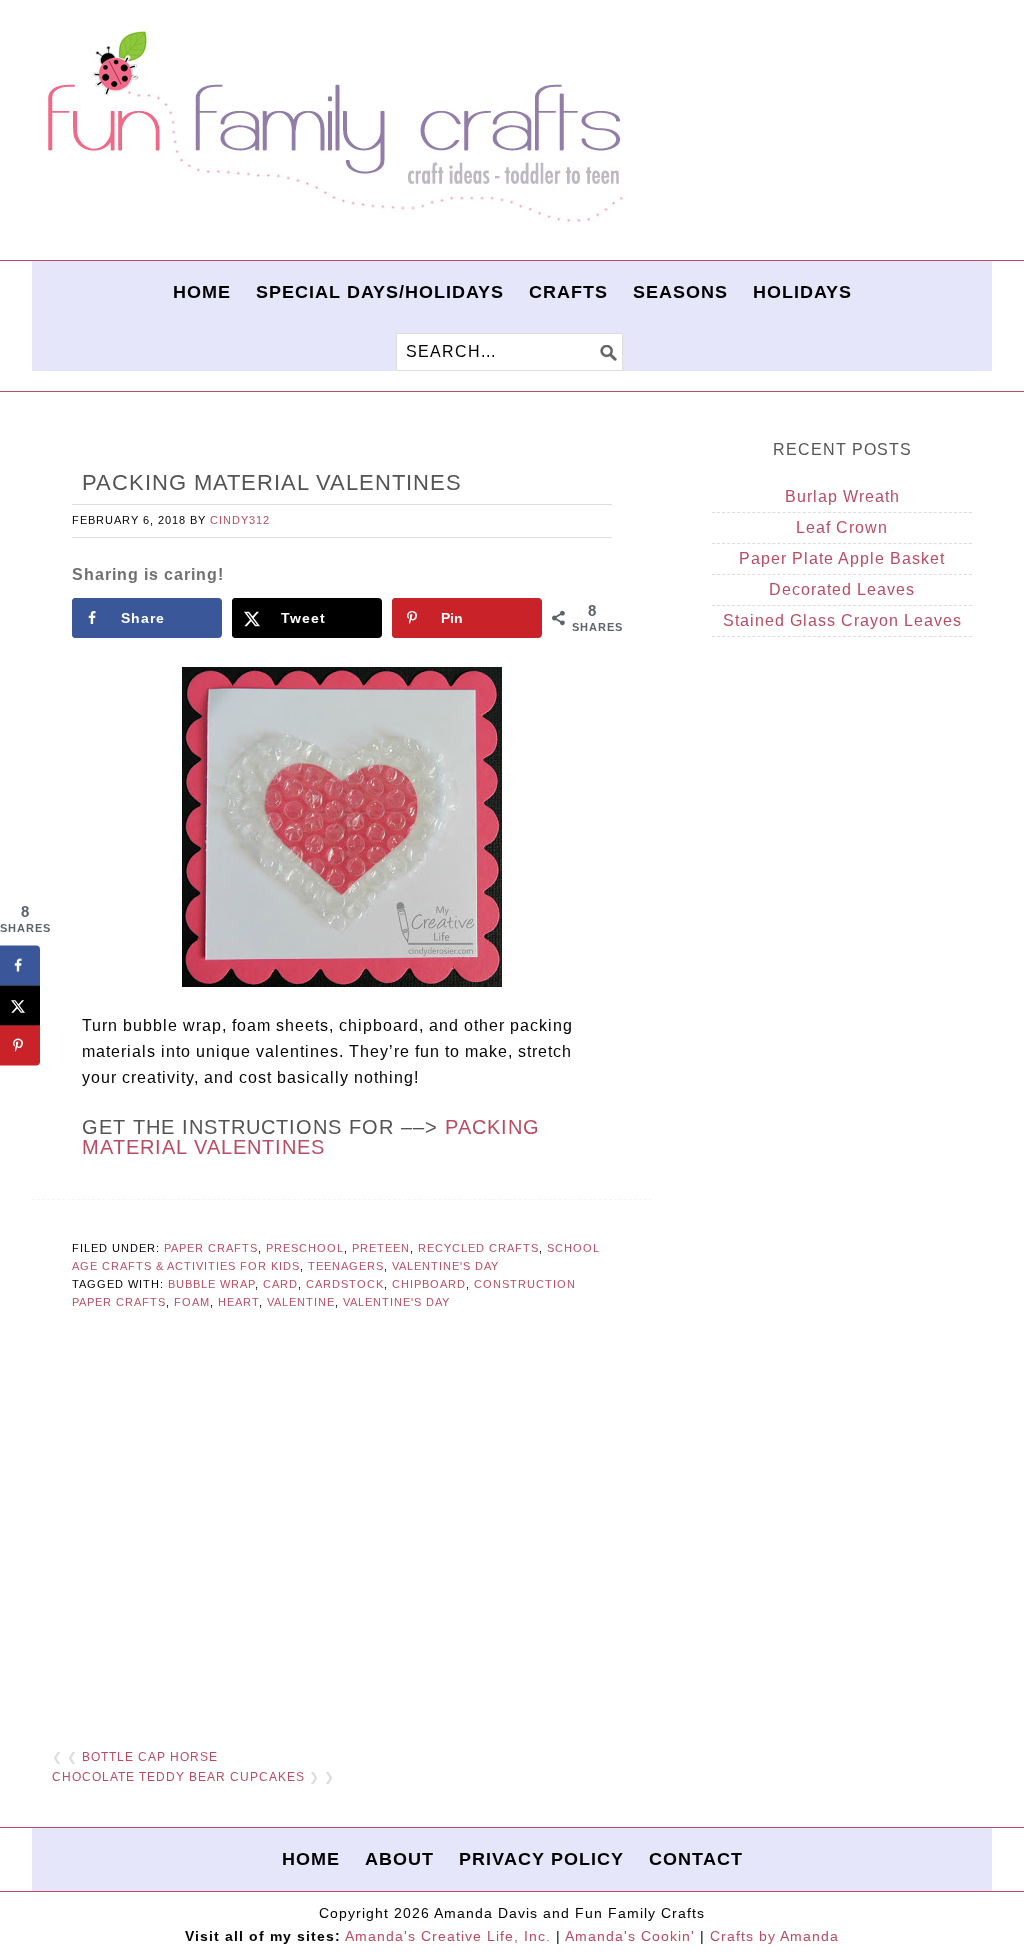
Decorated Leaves (842, 589)
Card (280, 1284)
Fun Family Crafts (332, 127)
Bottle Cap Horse (150, 1757)
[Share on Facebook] (20, 965)
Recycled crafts (478, 1248)
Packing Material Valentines (311, 1137)
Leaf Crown (842, 527)
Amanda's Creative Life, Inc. (448, 1936)
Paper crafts (211, 1248)
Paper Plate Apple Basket (842, 558)
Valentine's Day (445, 1266)
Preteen (381, 1248)
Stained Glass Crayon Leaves (842, 620)
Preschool (305, 1248)
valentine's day (396, 1302)
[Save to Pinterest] (20, 1045)
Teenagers (346, 1266)
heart (238, 1302)
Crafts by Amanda (774, 1936)
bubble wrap (211, 1284)
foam (192, 1302)
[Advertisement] (342, 1522)
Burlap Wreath (842, 496)
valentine (301, 1302)
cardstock (345, 1284)
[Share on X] (20, 1005)
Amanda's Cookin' (630, 1936)
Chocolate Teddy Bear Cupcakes (178, 1777)
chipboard (429, 1284)
